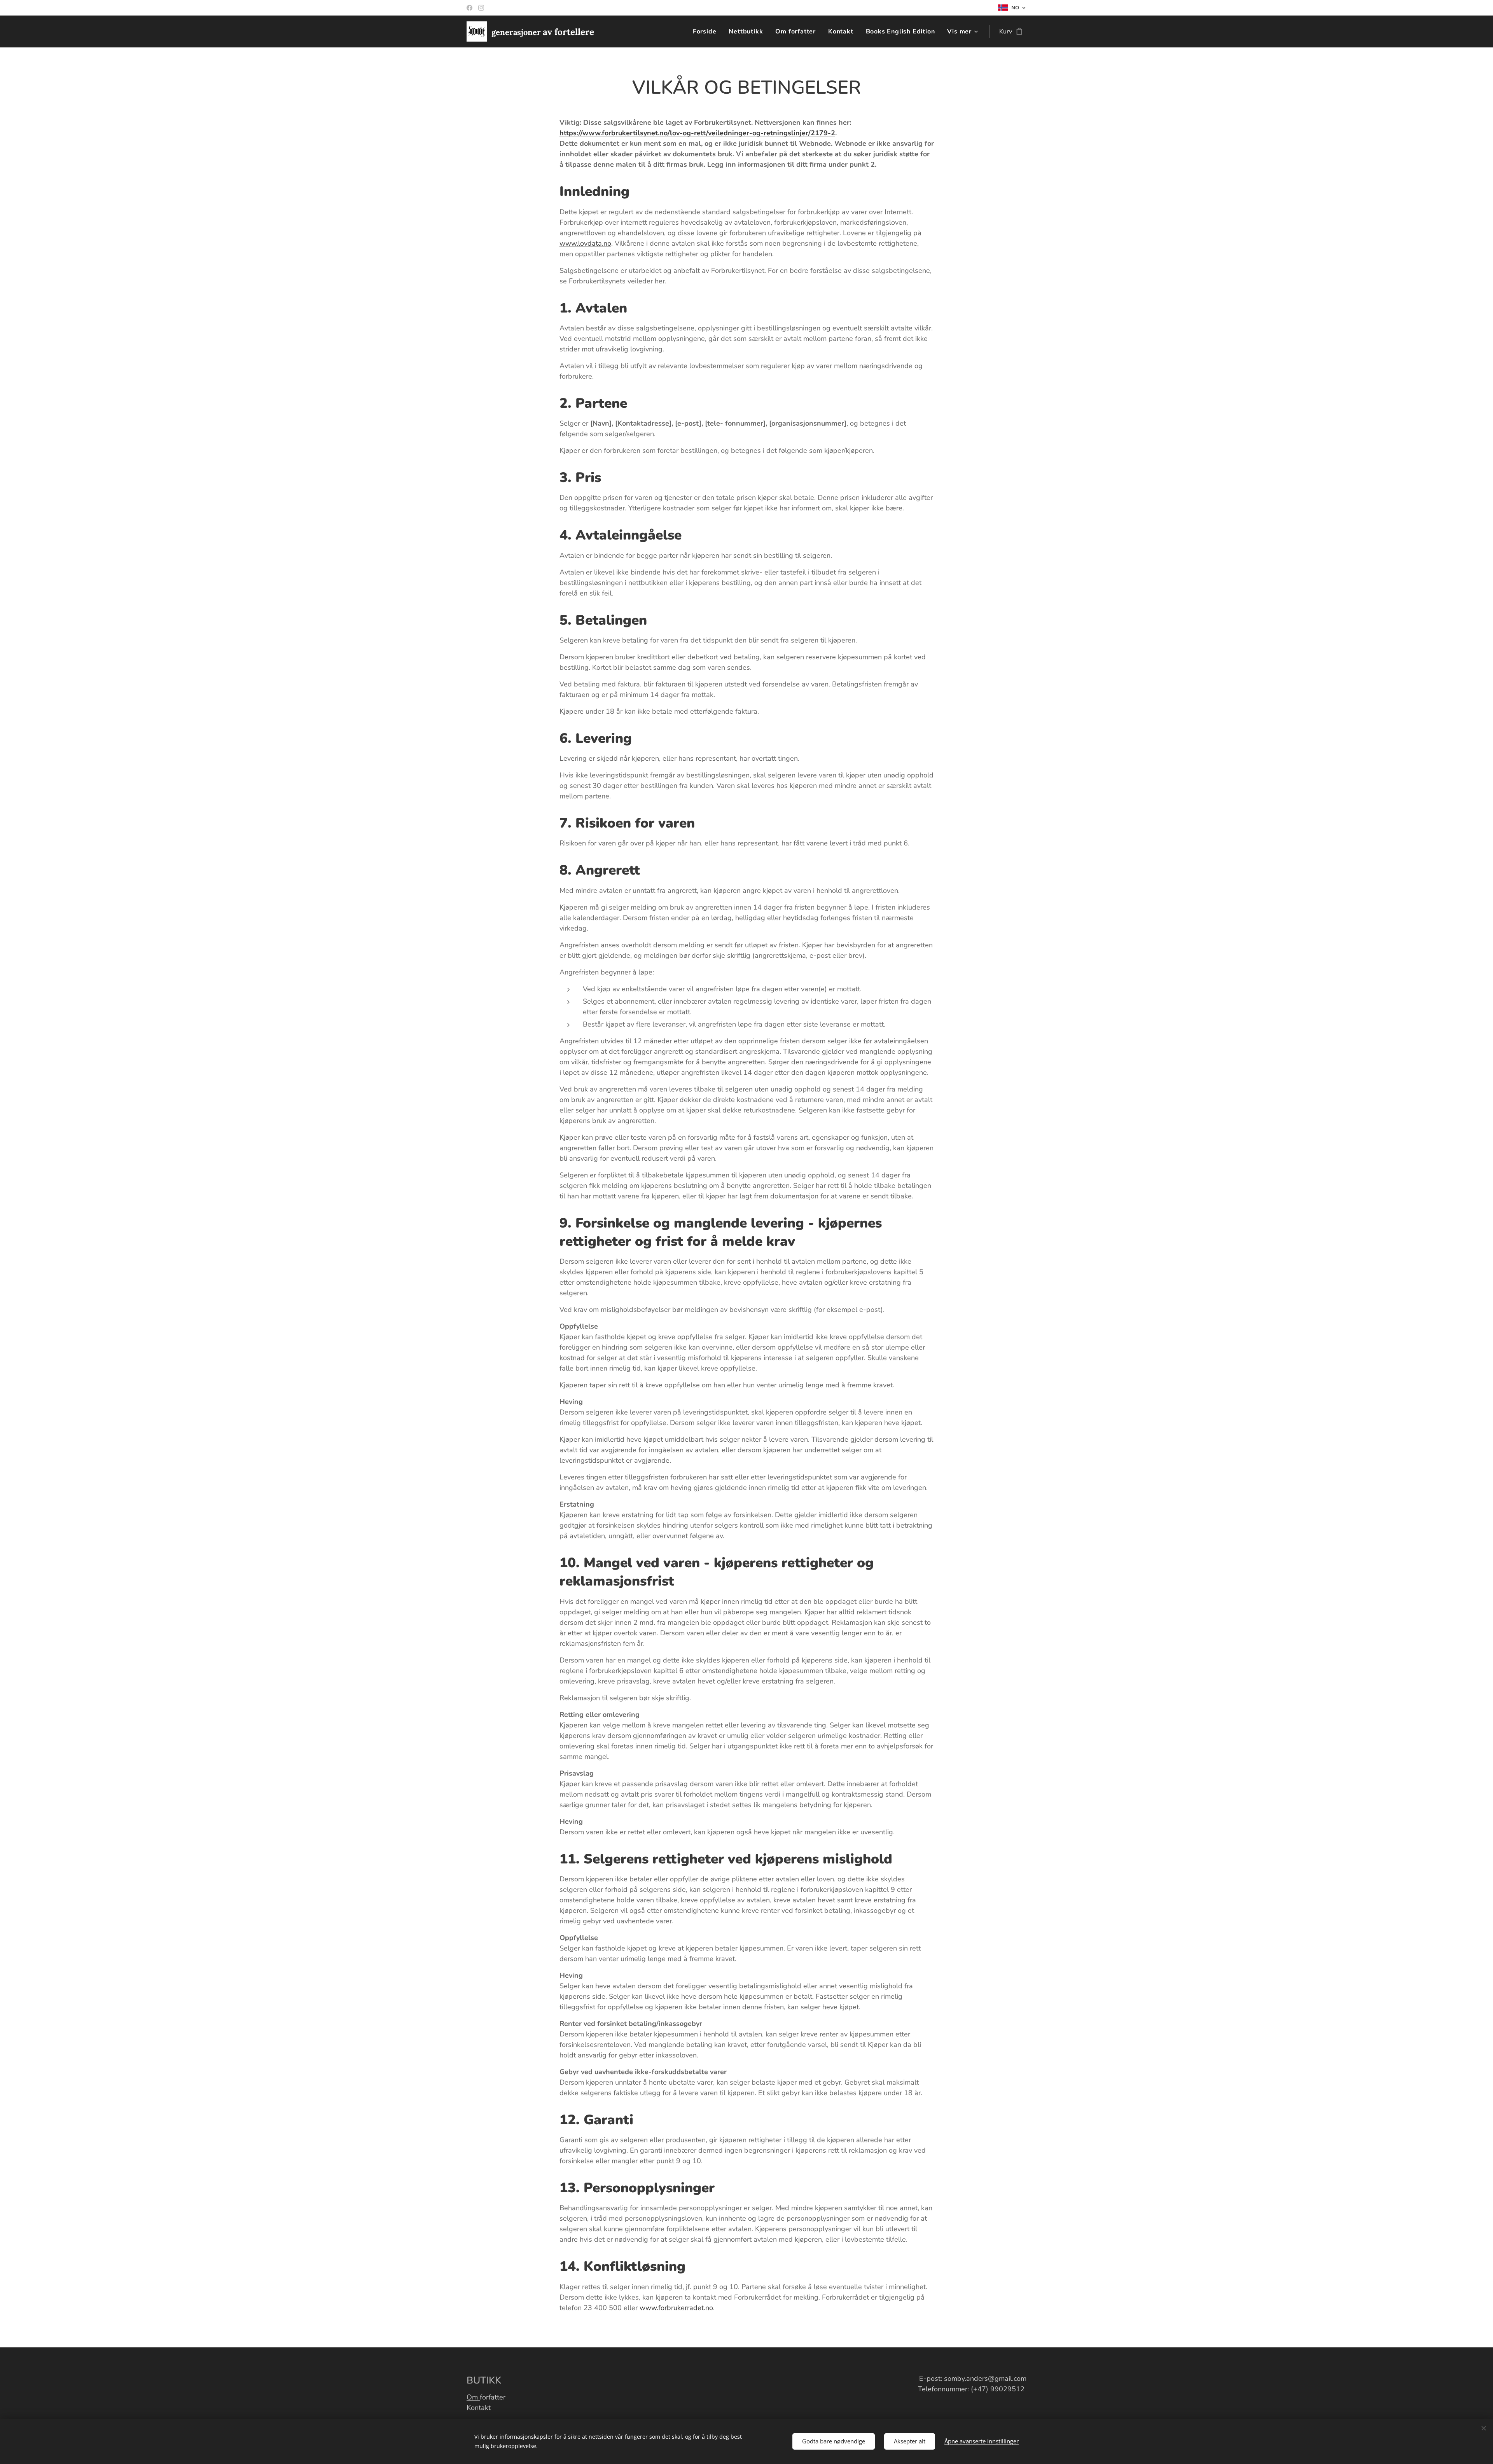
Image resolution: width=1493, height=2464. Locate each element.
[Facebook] (469, 8)
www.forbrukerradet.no (676, 2308)
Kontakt (480, 2408)
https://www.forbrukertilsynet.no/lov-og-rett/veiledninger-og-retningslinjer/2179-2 (697, 133)
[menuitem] (707, 31)
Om (473, 2397)
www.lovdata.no (585, 243)
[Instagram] (481, 8)
